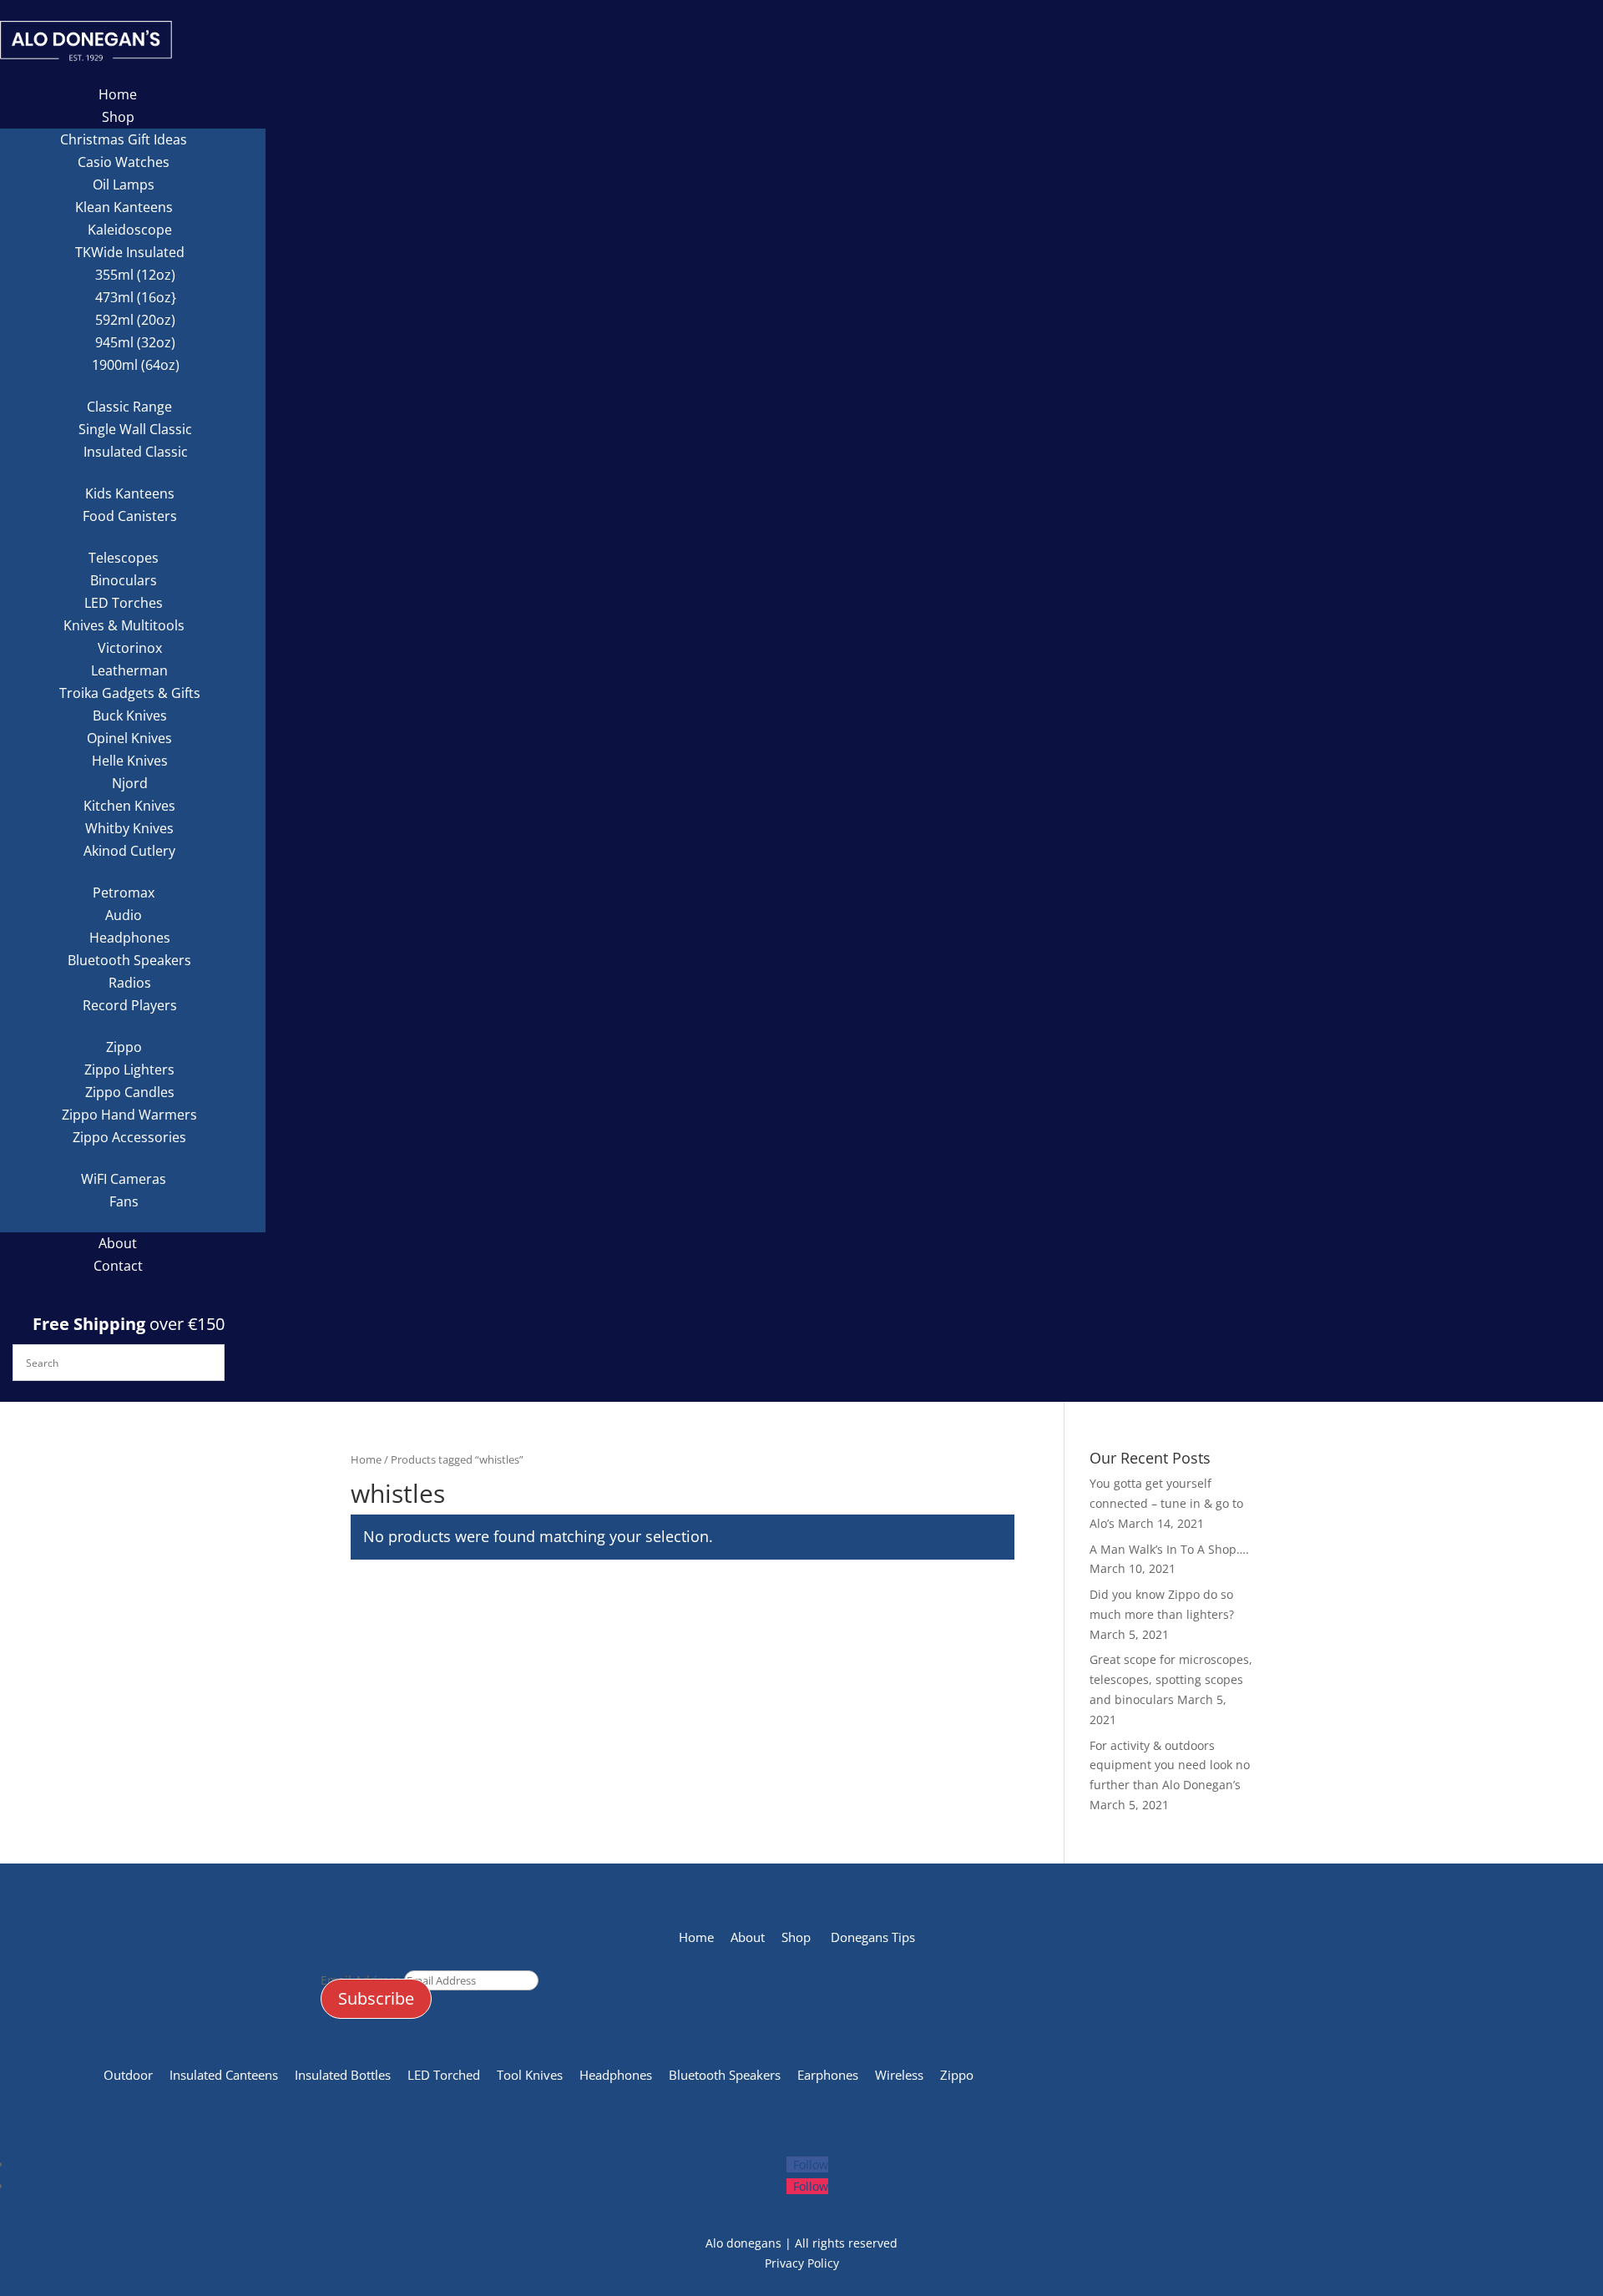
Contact (118, 1266)
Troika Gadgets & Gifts (130, 693)
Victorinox (130, 648)
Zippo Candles (130, 1092)
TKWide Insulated (130, 252)
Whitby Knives (129, 828)
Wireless (899, 2075)
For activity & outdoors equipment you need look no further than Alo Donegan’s (1170, 1765)
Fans (124, 1201)
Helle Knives (130, 761)
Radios (130, 983)
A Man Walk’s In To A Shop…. (1169, 1549)
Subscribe (376, 1998)
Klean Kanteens (124, 207)
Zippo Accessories (129, 1137)
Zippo (124, 1047)
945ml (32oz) (135, 342)
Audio (124, 915)
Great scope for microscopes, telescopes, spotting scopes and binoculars (1171, 1679)
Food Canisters (130, 516)
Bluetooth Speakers (129, 960)
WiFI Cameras (124, 1179)
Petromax (124, 893)
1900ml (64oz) (136, 365)
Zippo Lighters (129, 1070)
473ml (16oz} (136, 297)
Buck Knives (130, 716)
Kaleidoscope (130, 230)
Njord (130, 783)
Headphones (130, 938)
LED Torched (444, 2075)
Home (118, 94)
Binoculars (124, 580)
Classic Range (129, 407)
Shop (118, 117)
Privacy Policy (802, 2263)
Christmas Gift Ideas (124, 139)
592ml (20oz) (135, 320)
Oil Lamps (124, 185)
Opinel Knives (129, 738)
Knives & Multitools (124, 625)
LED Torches (124, 603)
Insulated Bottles (341, 2075)
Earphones (828, 2075)
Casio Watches (124, 162)
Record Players (130, 1005)
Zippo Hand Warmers (129, 1115)
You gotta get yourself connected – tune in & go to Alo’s (1166, 1503)
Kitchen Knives (129, 806)
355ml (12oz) (135, 275)
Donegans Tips (876, 1937)
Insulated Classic (136, 452)
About (118, 1243)
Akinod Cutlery (129, 851)
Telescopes (124, 558)
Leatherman (129, 670)
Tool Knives (531, 2075)
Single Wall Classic (135, 429)
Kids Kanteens (130, 493)
